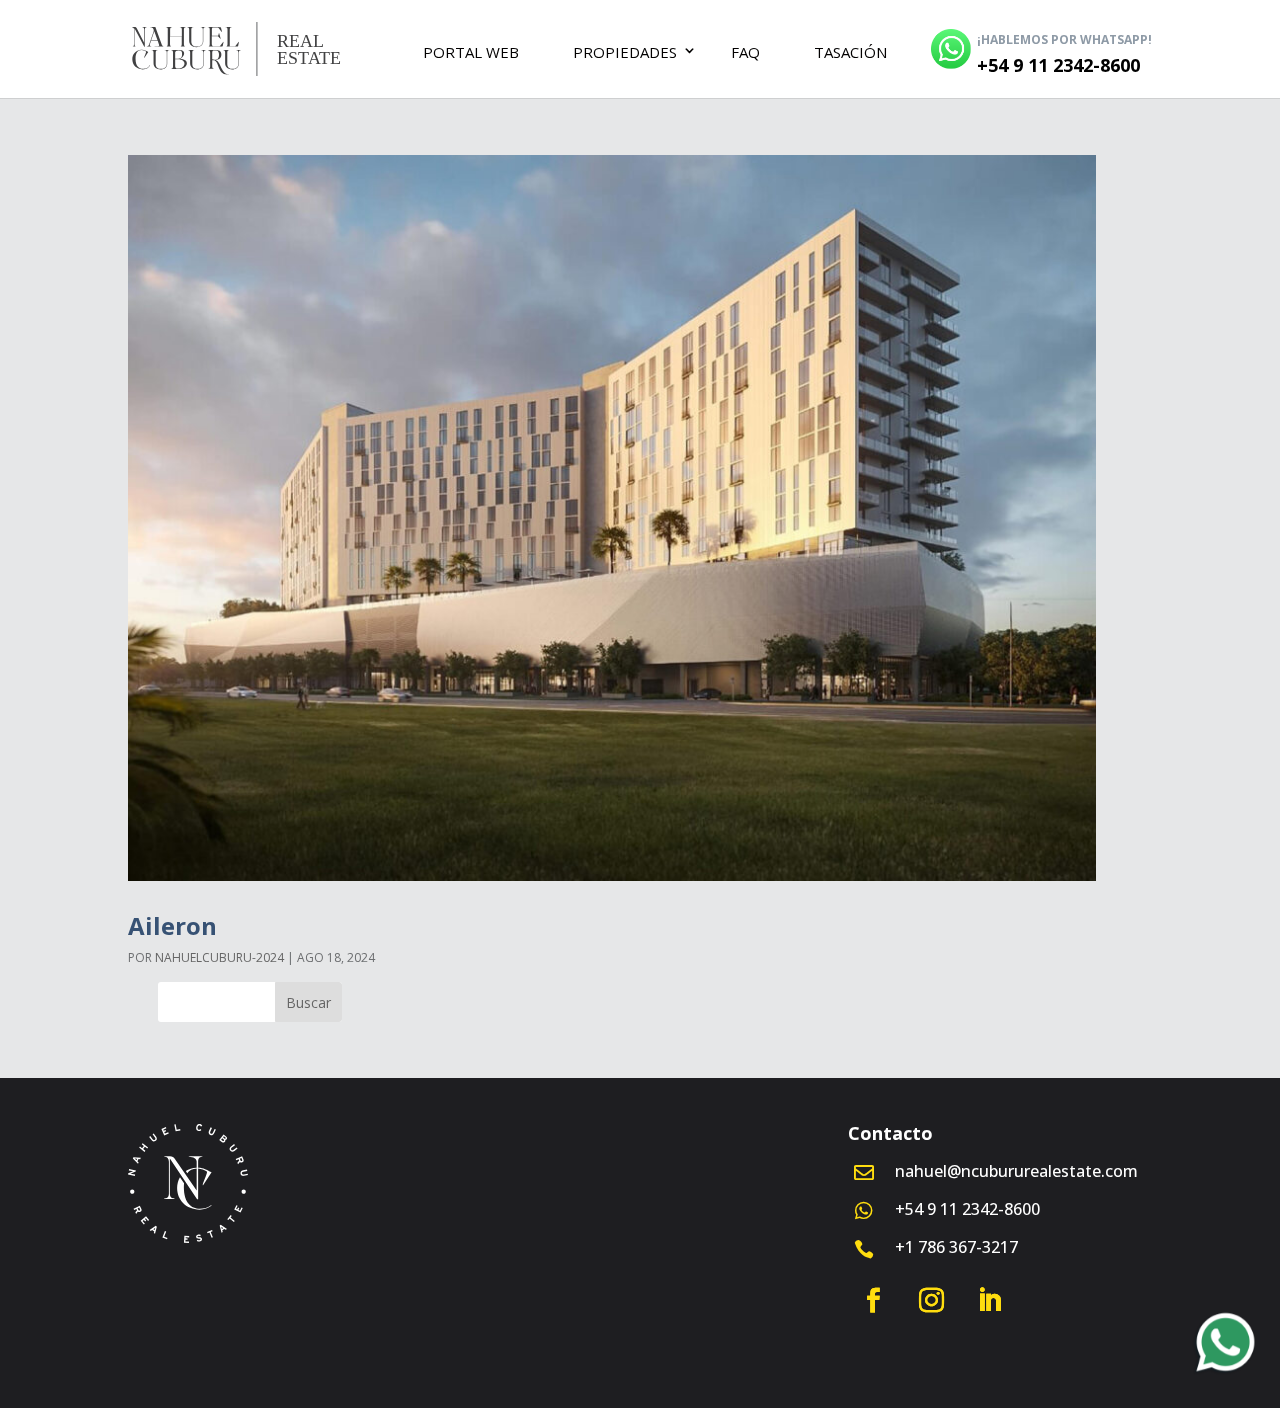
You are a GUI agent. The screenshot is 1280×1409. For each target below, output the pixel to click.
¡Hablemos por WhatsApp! (1064, 39)
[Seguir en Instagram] (931, 1301)
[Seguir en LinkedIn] (989, 1301)
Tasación (850, 52)
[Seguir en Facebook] (873, 1301)
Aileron (172, 925)
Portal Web (471, 52)
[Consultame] (1225, 1348)
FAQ (745, 52)
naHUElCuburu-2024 (219, 957)
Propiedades (625, 52)
